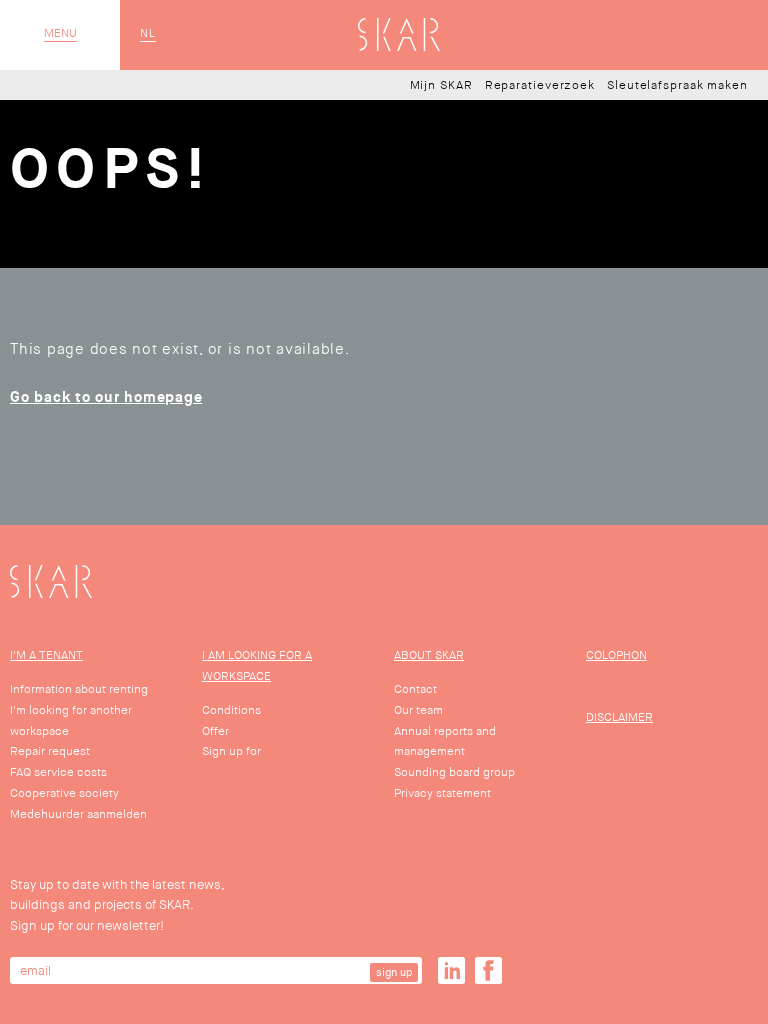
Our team (418, 710)
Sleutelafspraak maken (677, 86)
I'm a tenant (46, 655)
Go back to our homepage (106, 397)
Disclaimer (619, 717)
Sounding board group (454, 772)
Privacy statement (442, 793)
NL (148, 34)
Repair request (50, 751)
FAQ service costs (58, 772)
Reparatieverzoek (540, 86)
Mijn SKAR (441, 86)
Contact (415, 689)
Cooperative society (64, 793)
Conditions (231, 710)
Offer (215, 731)
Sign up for (231, 751)
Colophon (616, 655)
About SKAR (429, 655)
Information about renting (79, 689)
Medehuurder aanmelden (78, 814)
